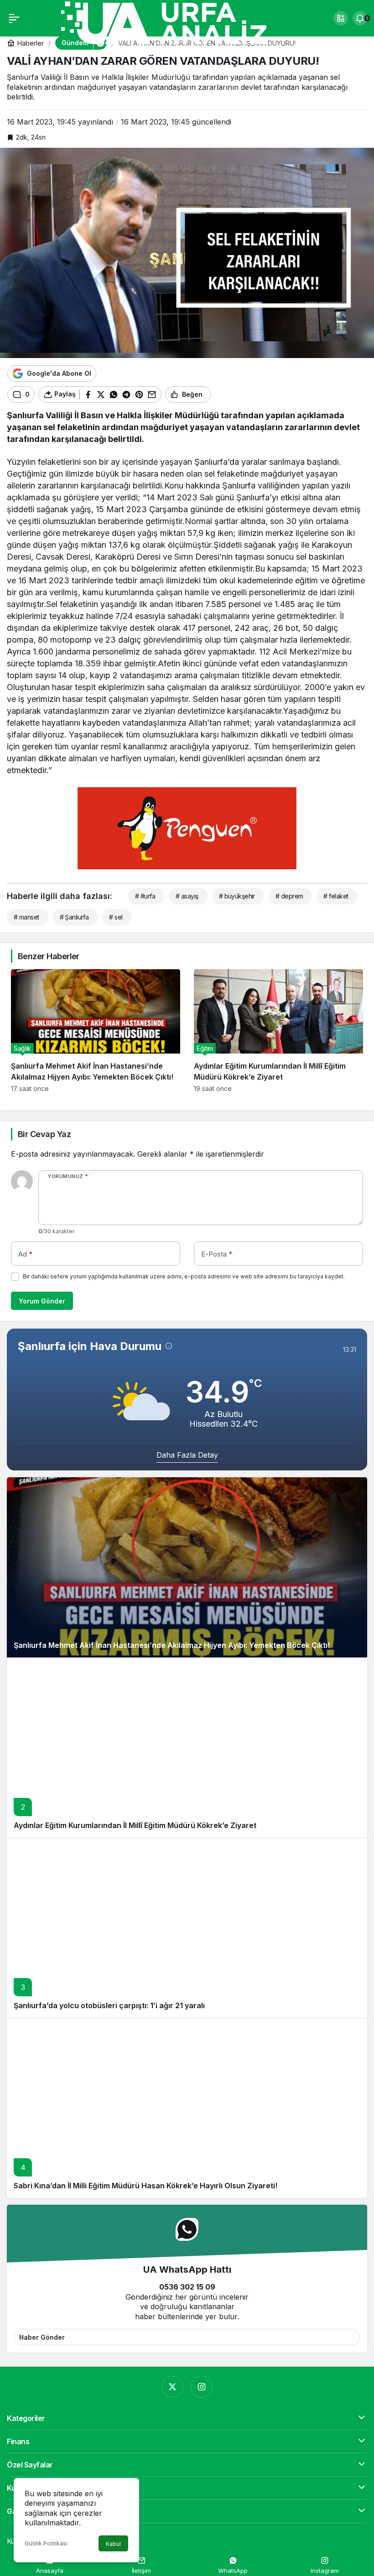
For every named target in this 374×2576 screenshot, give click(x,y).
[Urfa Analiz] (175, 22)
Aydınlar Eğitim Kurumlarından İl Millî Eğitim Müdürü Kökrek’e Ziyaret (135, 1825)
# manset (26, 917)
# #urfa (145, 896)
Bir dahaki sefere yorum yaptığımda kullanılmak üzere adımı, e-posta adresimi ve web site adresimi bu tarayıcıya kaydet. (184, 1276)
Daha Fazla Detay (187, 1455)
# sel (116, 917)
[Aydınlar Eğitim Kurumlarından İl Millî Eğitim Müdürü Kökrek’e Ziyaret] (278, 1031)
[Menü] (14, 18)
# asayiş (187, 896)
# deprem (289, 896)
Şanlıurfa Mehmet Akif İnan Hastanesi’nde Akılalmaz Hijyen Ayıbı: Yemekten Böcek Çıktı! (172, 1645)
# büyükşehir (237, 896)
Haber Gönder (42, 2337)
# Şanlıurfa (74, 917)
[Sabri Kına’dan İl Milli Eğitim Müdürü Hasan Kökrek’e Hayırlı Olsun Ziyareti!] (187, 2108)
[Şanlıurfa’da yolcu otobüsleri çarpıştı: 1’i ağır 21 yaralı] (187, 1928)
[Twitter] (172, 2387)
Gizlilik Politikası (46, 2543)
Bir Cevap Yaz (44, 1134)
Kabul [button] (113, 2544)
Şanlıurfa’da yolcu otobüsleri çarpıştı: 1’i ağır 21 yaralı (109, 2005)
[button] (341, 18)
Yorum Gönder (42, 1301)
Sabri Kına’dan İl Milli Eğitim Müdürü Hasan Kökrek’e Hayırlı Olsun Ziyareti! (145, 2186)
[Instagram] (202, 2387)
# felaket (336, 896)
